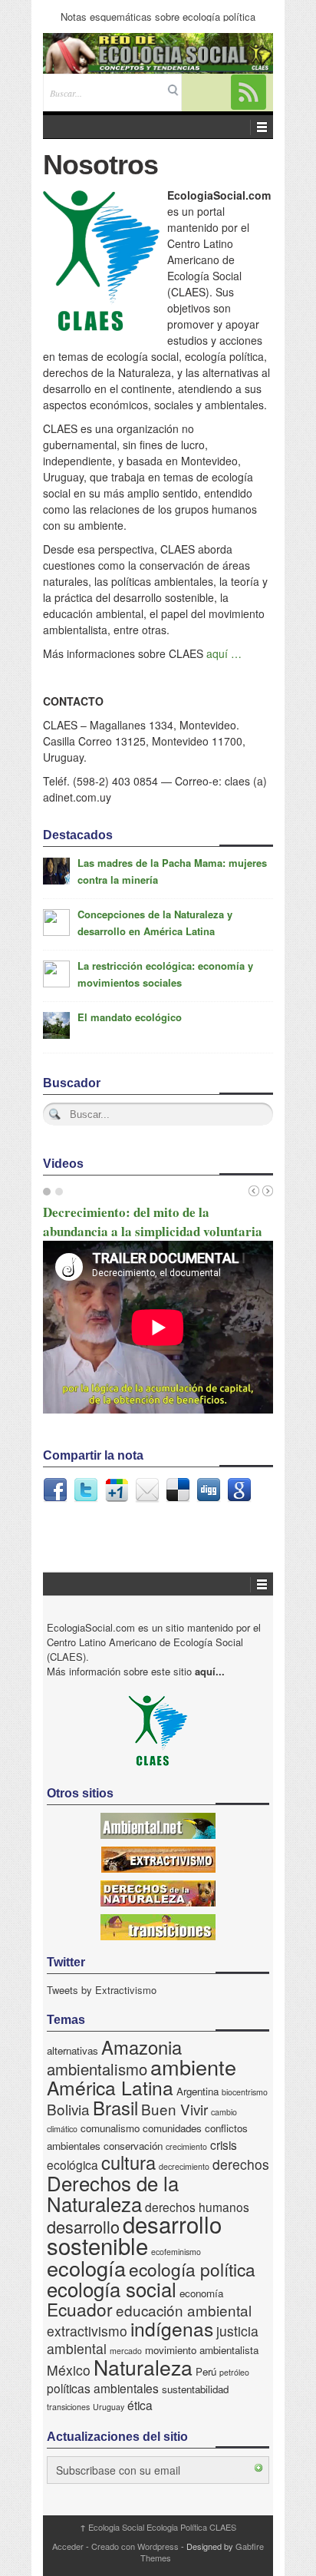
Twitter (86, 1490)
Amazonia (142, 2047)
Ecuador (80, 2309)
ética (140, 2405)
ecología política (192, 2269)
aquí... (210, 1671)
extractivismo (87, 2331)
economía (201, 2293)
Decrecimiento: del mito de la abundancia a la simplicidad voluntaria (153, 1222)
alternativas (72, 2050)
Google (239, 1490)
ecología (86, 2268)
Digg (209, 1490)
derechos (241, 2164)
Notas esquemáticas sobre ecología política (158, 17)
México (69, 2370)
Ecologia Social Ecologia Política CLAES (158, 2527)
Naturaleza (143, 2367)
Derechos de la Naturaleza (113, 2193)
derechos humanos (197, 2207)
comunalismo (110, 2128)
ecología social (112, 2288)
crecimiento (186, 2146)
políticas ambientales (103, 2388)
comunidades (172, 2128)
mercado (126, 2351)
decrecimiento (184, 2166)
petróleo (234, 2372)
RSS (249, 92)
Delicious (178, 1490)
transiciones (68, 2407)
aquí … (224, 653)
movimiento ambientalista (202, 2350)
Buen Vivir (174, 2109)
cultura (128, 2162)
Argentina (197, 2091)
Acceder (68, 2546)
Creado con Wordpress (135, 2546)
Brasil (115, 2108)
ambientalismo (97, 2069)
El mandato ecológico (130, 1017)
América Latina (110, 2087)
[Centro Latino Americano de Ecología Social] (158, 53)
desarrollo (83, 2226)
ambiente (193, 2067)
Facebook (55, 1490)
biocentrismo (245, 2092)
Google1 (117, 1490)
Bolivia (68, 2109)
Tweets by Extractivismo (102, 1990)
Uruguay (109, 2407)
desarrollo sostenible (134, 2234)
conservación (133, 2146)
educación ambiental (184, 2310)
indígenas (172, 2328)
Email (147, 1490)
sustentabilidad (195, 2389)
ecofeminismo (176, 2252)
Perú (206, 2371)
